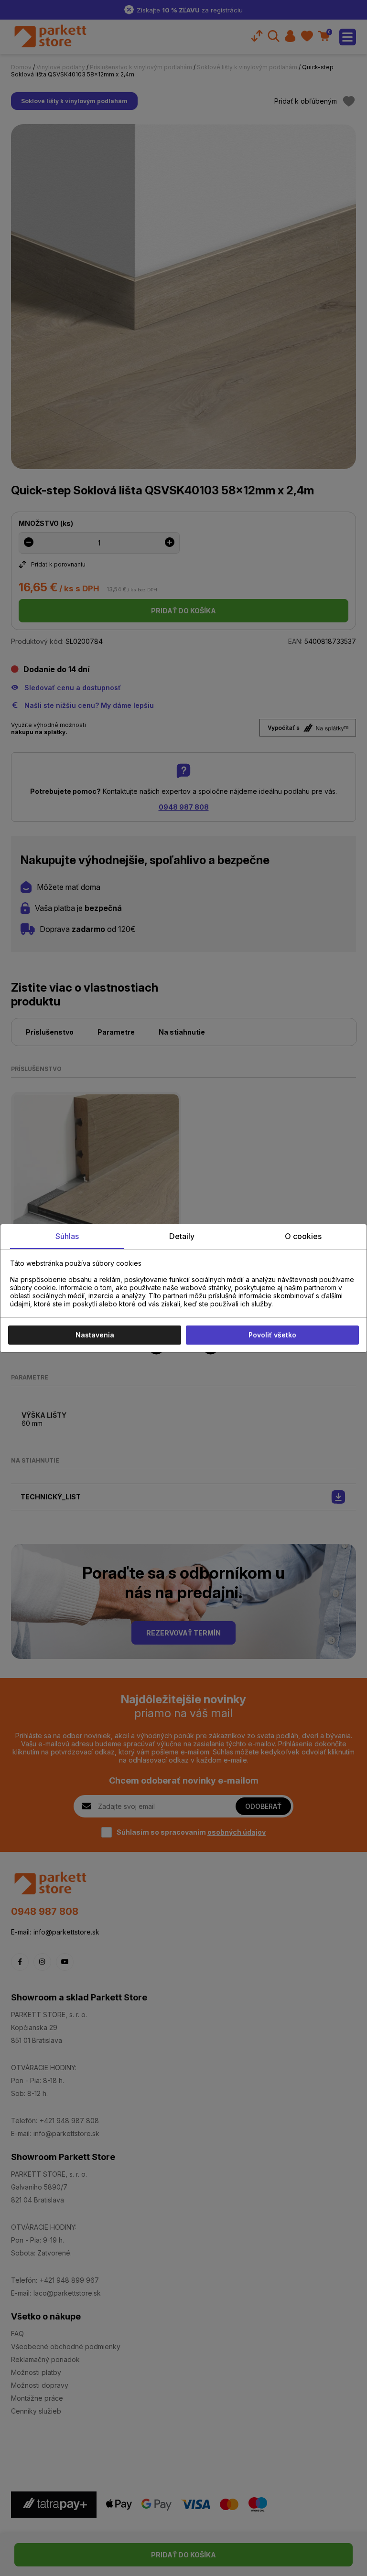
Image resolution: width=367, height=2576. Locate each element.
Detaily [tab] (182, 1236)
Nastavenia (95, 1335)
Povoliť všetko (272, 1335)
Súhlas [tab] (67, 1236)
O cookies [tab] (303, 1236)
